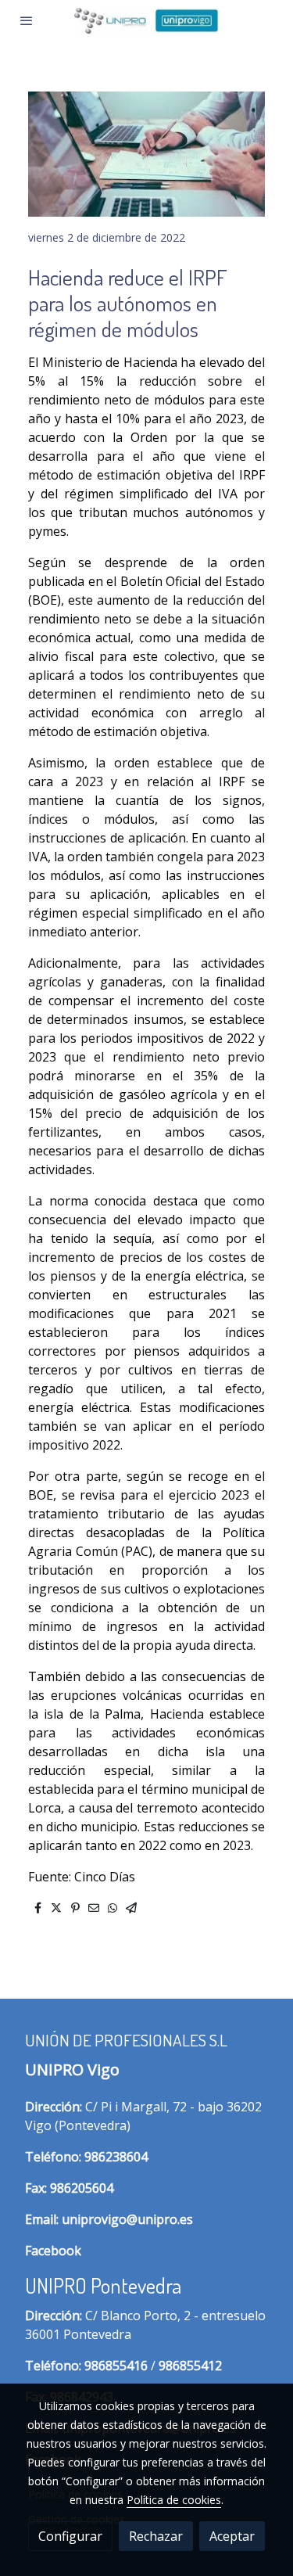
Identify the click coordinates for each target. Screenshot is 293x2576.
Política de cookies (174, 2500)
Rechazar (156, 2536)
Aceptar (232, 2536)
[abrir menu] (27, 20)
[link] (146, 21)
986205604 (82, 2188)
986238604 (116, 2157)
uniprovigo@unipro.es (127, 2219)
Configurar (70, 2536)
